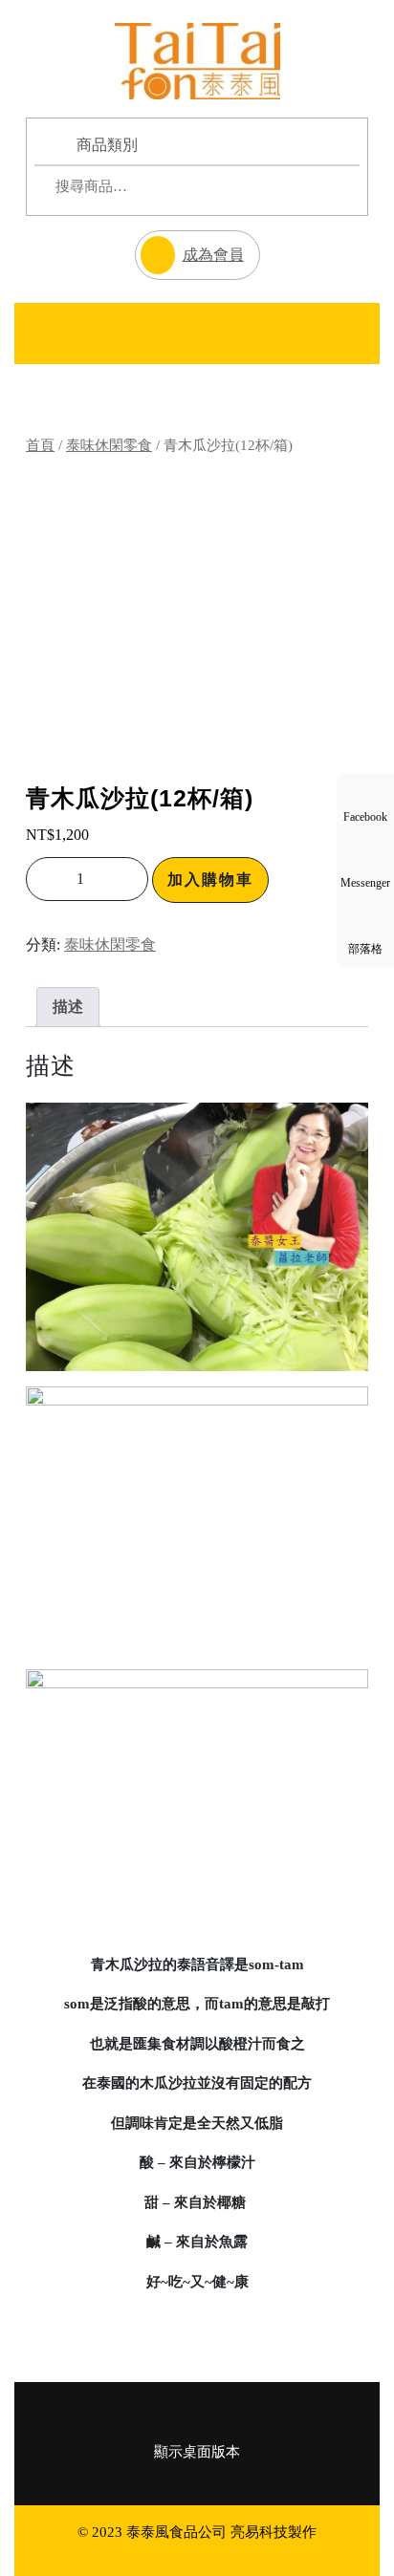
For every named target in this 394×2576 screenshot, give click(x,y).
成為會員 (189, 247)
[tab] (53, 333)
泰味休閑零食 (109, 445)
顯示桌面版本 (197, 2452)
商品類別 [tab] (107, 145)
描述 (68, 1007)
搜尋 (306, 186)
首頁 (40, 445)
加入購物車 (210, 880)
